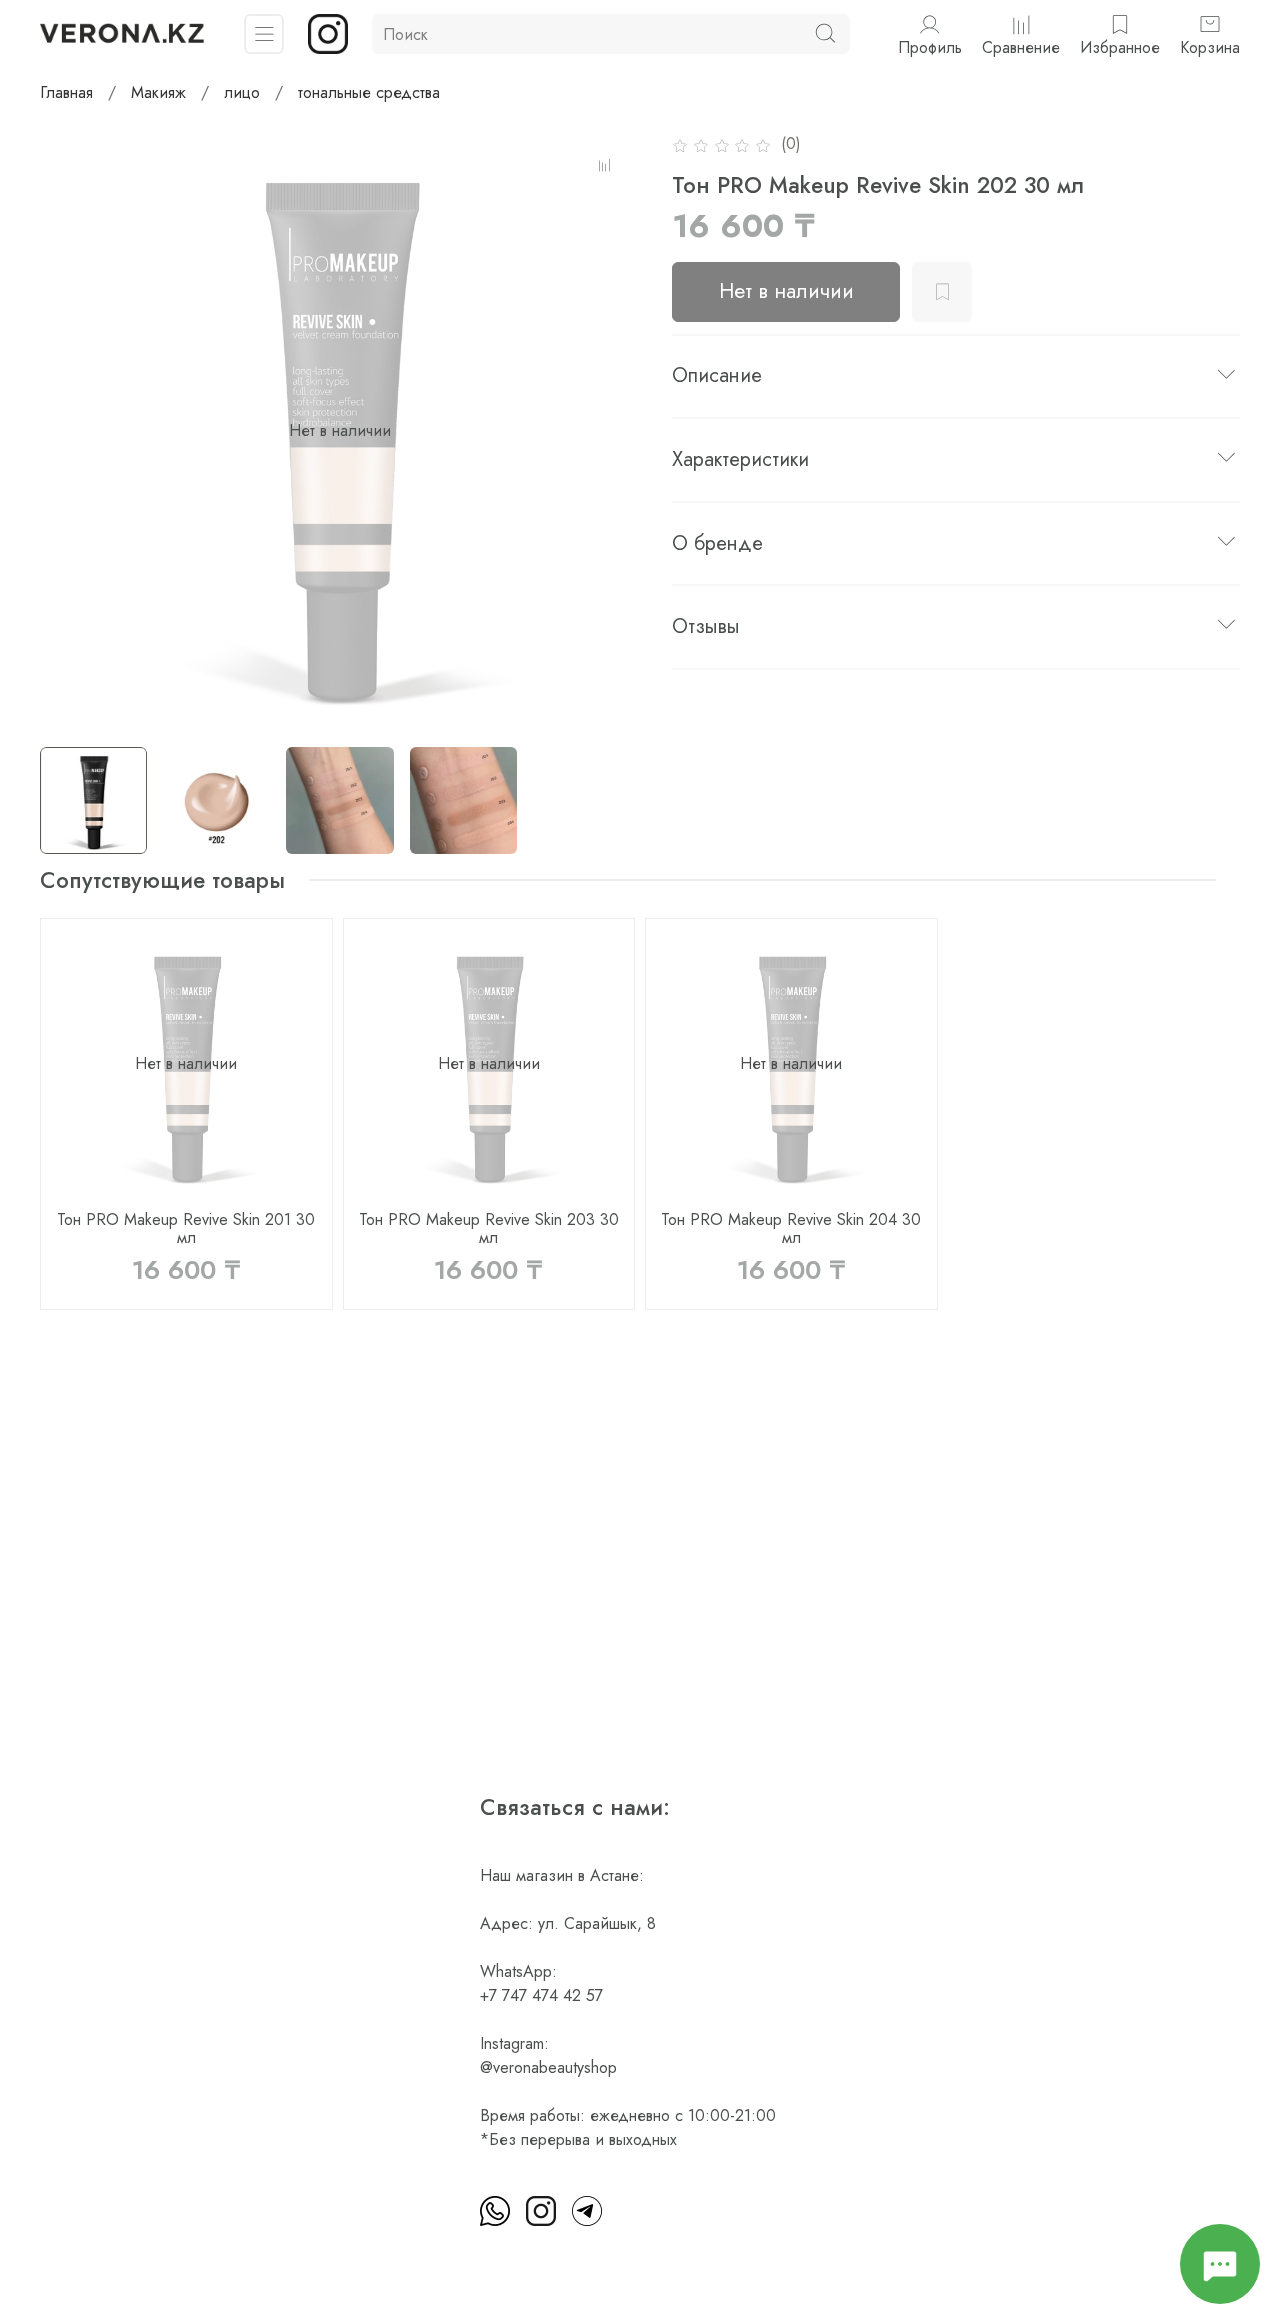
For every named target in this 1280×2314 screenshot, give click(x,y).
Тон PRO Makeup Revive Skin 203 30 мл (489, 1227)
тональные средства (369, 92)
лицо (242, 92)
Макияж (158, 92)
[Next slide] (608, 431)
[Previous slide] (72, 431)
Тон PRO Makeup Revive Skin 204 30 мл (791, 1227)
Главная (66, 92)
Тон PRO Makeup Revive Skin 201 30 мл (186, 1227)
